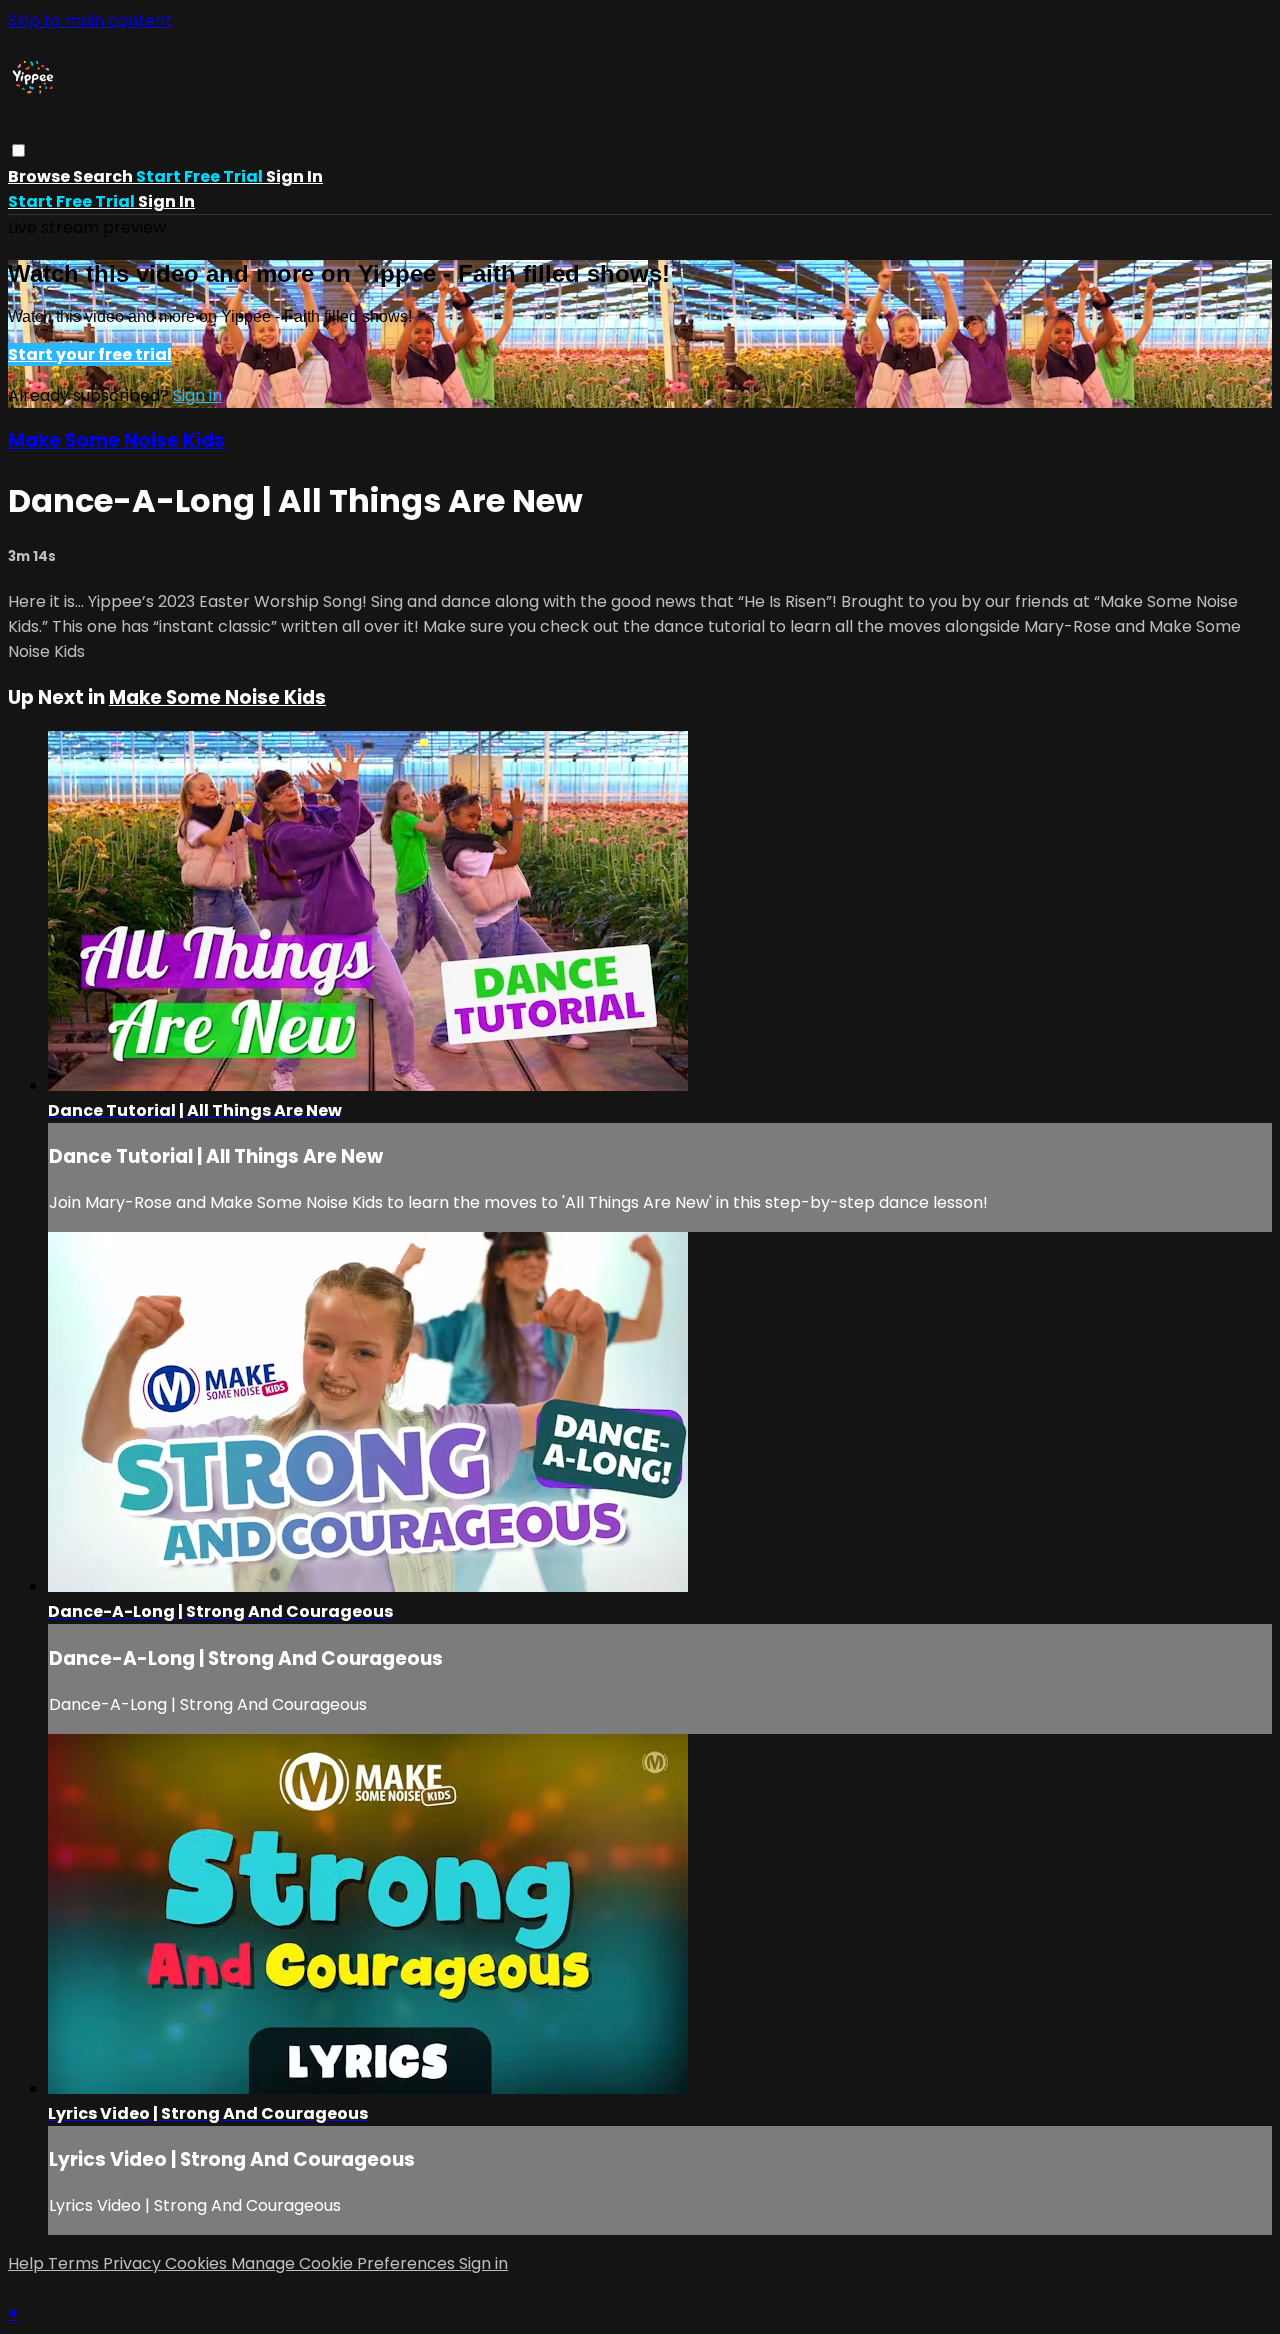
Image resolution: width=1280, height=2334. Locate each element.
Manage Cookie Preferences (345, 2263)
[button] (18, 150)
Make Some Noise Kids (116, 440)
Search (104, 176)
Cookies (198, 2263)
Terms (75, 2263)
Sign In (166, 201)
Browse (40, 176)
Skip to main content (90, 20)
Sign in (294, 176)
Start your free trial (90, 354)
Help (28, 2263)
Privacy (134, 2263)
